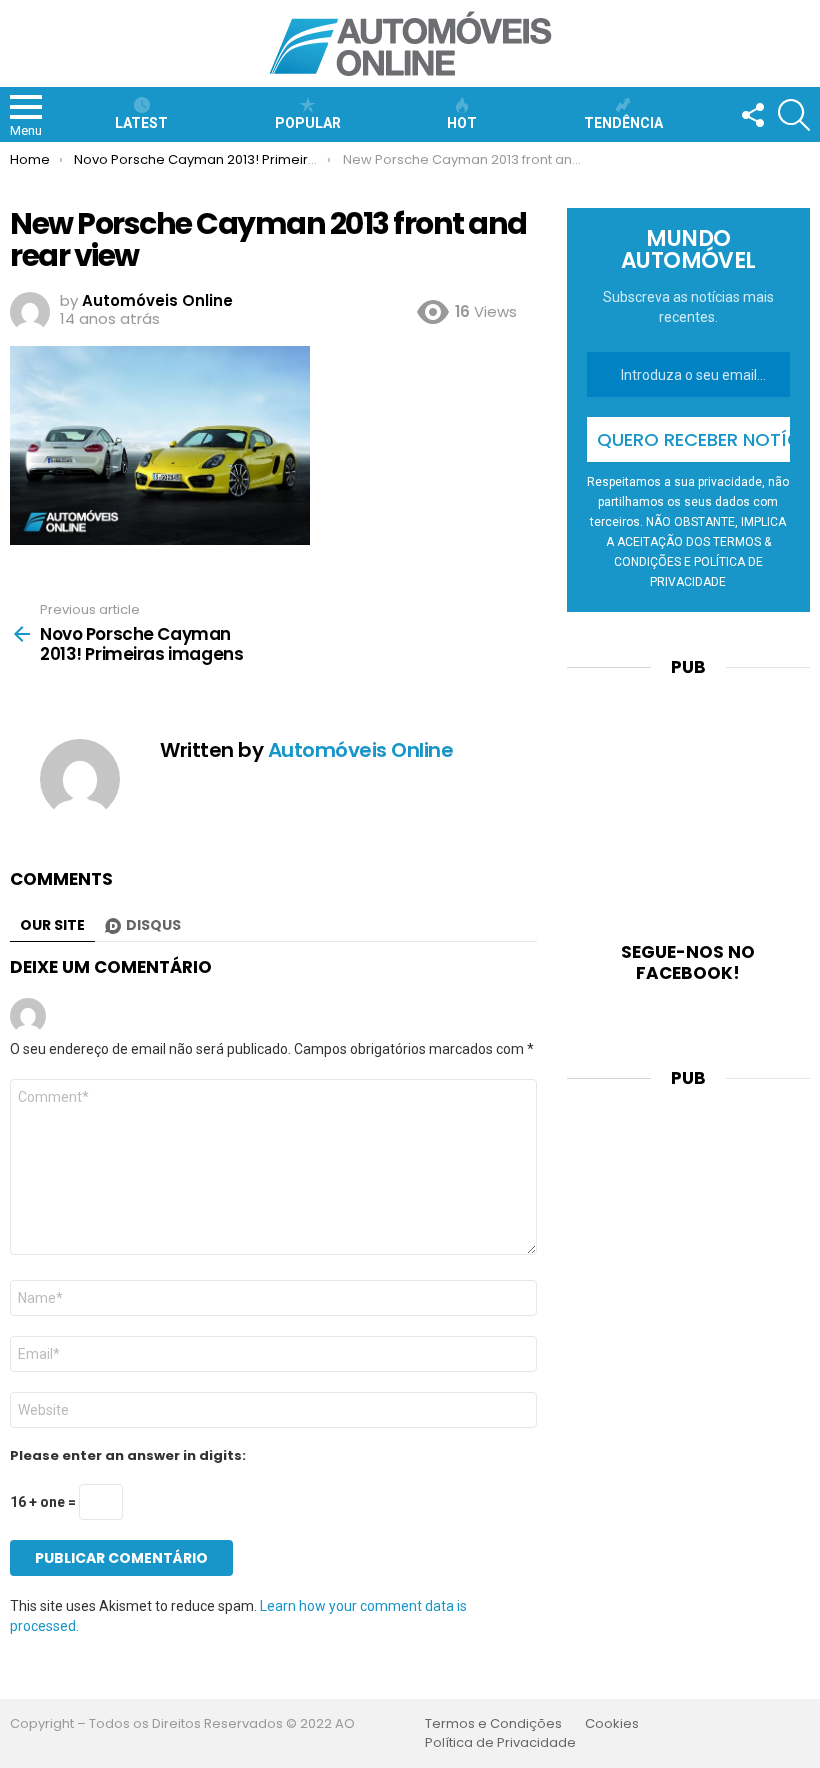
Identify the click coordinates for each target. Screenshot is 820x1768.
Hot (462, 123)
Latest (141, 123)
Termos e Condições (493, 1724)
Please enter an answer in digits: (128, 1456)
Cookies (612, 1724)
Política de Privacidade (500, 1743)
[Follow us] (752, 115)
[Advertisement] (688, 797)
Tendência (623, 123)
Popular (308, 123)
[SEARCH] (794, 115)
